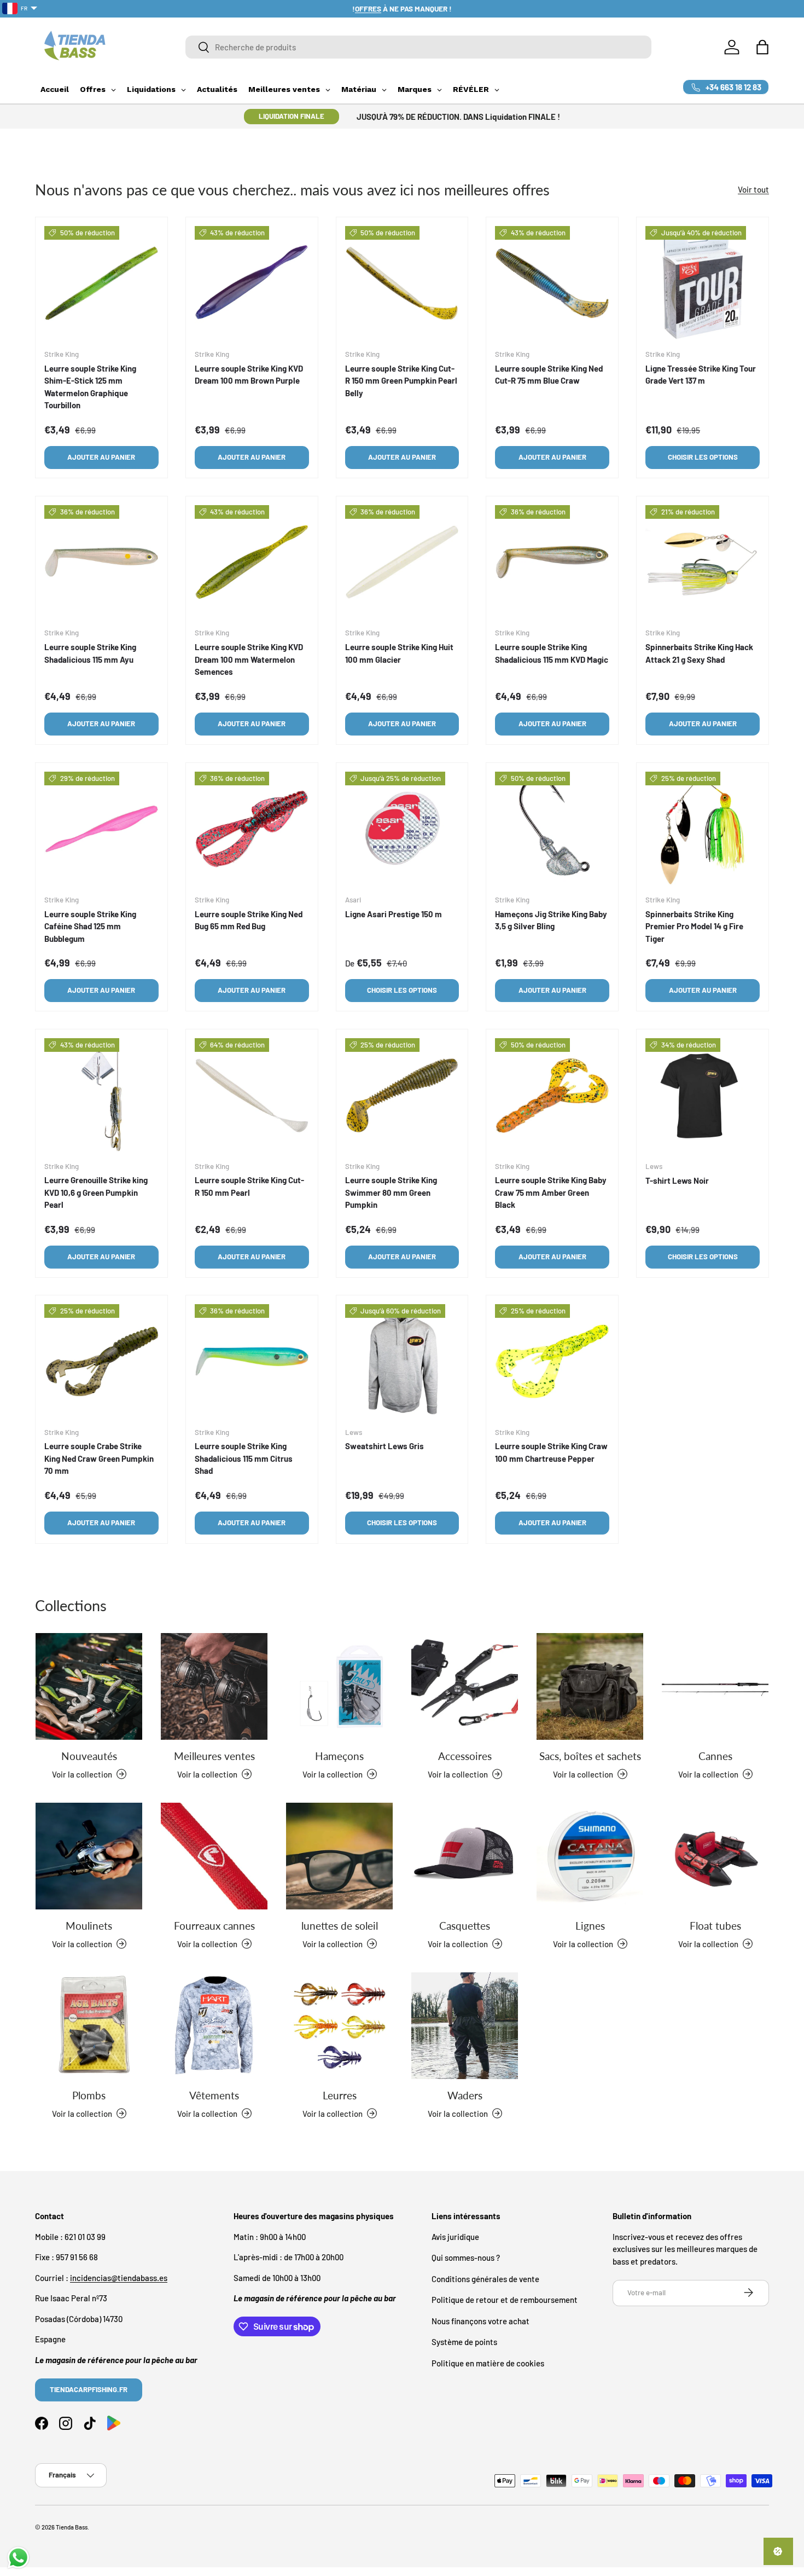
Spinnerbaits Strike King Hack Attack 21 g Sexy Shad (699, 653)
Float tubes (715, 1926)
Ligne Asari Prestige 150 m (394, 913)
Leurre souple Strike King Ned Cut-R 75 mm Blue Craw (549, 375)
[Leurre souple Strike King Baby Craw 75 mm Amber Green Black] (552, 1095)
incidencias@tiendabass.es (119, 2277)
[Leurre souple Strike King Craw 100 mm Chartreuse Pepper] (552, 1361)
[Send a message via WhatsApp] (18, 2558)
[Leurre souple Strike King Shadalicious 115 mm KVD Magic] (552, 562)
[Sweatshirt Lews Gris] (402, 1361)
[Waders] (465, 2026)
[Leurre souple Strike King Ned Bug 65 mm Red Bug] (252, 829)
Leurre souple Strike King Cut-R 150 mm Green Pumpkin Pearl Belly (401, 381)
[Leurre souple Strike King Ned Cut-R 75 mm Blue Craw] (552, 283)
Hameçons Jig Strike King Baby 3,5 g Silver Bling (551, 920)
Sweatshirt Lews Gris (384, 1446)
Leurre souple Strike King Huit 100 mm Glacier (399, 653)
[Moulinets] (89, 1856)
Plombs (89, 2095)
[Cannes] (715, 1686)
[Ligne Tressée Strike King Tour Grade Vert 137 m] (703, 283)
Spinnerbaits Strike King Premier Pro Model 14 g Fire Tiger (694, 926)
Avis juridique (455, 2236)
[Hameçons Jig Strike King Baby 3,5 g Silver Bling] (552, 829)
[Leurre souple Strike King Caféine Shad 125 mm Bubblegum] (101, 829)
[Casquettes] (465, 1856)
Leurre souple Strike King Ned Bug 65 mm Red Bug (249, 920)
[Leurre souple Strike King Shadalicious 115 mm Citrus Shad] (252, 1361)
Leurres (340, 2095)
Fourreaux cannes (214, 1926)
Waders (465, 2095)
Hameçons (339, 1756)
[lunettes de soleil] (339, 1856)
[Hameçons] (339, 1686)
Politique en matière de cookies (488, 2363)
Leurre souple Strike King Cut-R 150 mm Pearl (249, 1186)
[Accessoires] (465, 1686)
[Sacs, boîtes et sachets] (590, 1686)
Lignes (590, 1926)
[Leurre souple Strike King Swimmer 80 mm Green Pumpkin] (402, 1095)
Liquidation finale (292, 116)
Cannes (715, 1756)
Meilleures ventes (214, 1756)
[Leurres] (339, 2026)
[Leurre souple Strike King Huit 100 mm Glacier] (402, 562)
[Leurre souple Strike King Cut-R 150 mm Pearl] (252, 1095)
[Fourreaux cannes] (214, 1856)
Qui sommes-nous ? (466, 2257)
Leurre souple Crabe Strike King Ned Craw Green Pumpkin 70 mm (99, 1459)
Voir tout (753, 189)
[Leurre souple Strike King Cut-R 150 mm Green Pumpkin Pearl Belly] (402, 283)
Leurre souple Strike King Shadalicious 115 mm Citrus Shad (244, 1459)
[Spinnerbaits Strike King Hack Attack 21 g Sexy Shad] (703, 562)
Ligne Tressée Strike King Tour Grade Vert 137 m (701, 375)
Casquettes (465, 1926)
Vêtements (214, 2095)
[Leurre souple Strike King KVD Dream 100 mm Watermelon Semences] (252, 562)
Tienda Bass (72, 2527)
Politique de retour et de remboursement (505, 2300)
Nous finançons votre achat (480, 2320)
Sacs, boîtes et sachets (590, 1756)
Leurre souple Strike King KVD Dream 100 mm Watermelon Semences (249, 659)
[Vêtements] (214, 2026)
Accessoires (465, 1756)
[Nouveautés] (89, 1686)
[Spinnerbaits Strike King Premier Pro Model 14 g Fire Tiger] (703, 829)
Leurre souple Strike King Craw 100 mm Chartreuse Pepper (551, 1453)
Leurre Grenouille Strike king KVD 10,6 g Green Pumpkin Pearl (96, 1192)
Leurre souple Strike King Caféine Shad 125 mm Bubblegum (90, 926)
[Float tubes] (715, 1856)
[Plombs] (89, 2026)
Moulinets (89, 1926)
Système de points (464, 2342)
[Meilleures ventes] (214, 1686)
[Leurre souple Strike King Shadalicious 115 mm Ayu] (101, 562)
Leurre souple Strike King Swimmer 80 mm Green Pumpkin (391, 1192)
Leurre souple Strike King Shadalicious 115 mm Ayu (90, 653)
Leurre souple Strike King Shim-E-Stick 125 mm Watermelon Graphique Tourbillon (90, 387)
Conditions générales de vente (485, 2278)
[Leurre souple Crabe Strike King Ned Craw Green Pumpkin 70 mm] (101, 1361)
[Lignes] (590, 1856)
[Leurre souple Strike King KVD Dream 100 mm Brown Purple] (252, 283)
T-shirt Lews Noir (677, 1180)
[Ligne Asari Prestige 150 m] (402, 829)
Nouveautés (89, 1756)
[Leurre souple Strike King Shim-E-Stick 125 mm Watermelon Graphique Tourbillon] (101, 283)
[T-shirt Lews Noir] (703, 1095)
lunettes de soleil (340, 1926)
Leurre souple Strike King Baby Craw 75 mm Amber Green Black (551, 1192)
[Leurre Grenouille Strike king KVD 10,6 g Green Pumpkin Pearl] (101, 1095)
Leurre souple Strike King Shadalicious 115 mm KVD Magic (552, 653)
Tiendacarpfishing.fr (89, 2389)
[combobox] (418, 47)
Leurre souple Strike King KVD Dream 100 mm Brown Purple (249, 375)
